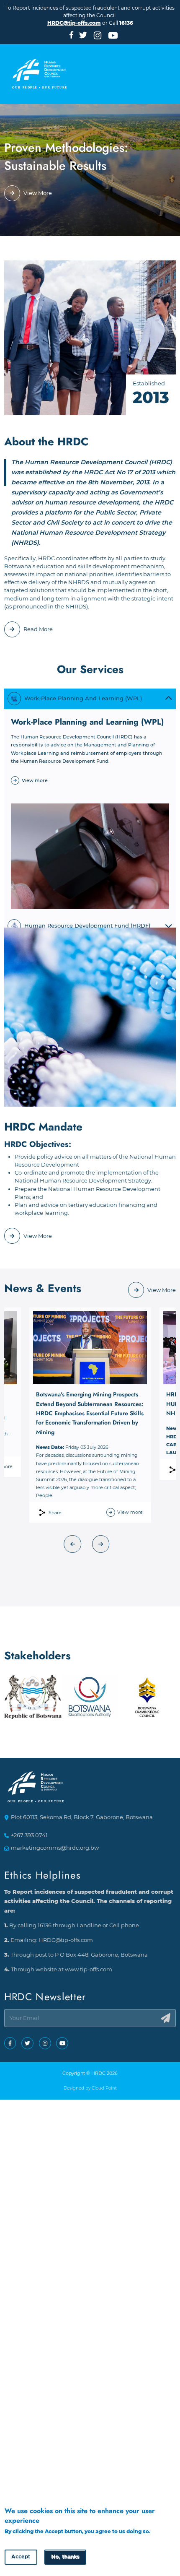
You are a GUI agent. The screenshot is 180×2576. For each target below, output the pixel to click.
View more (35, 780)
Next (101, 1544)
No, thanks (65, 2557)
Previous (73, 1544)
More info (17, 2539)
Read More (38, 629)
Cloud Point (104, 2088)
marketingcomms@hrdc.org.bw (55, 1848)
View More (38, 193)
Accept (21, 2557)
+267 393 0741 (29, 1835)
